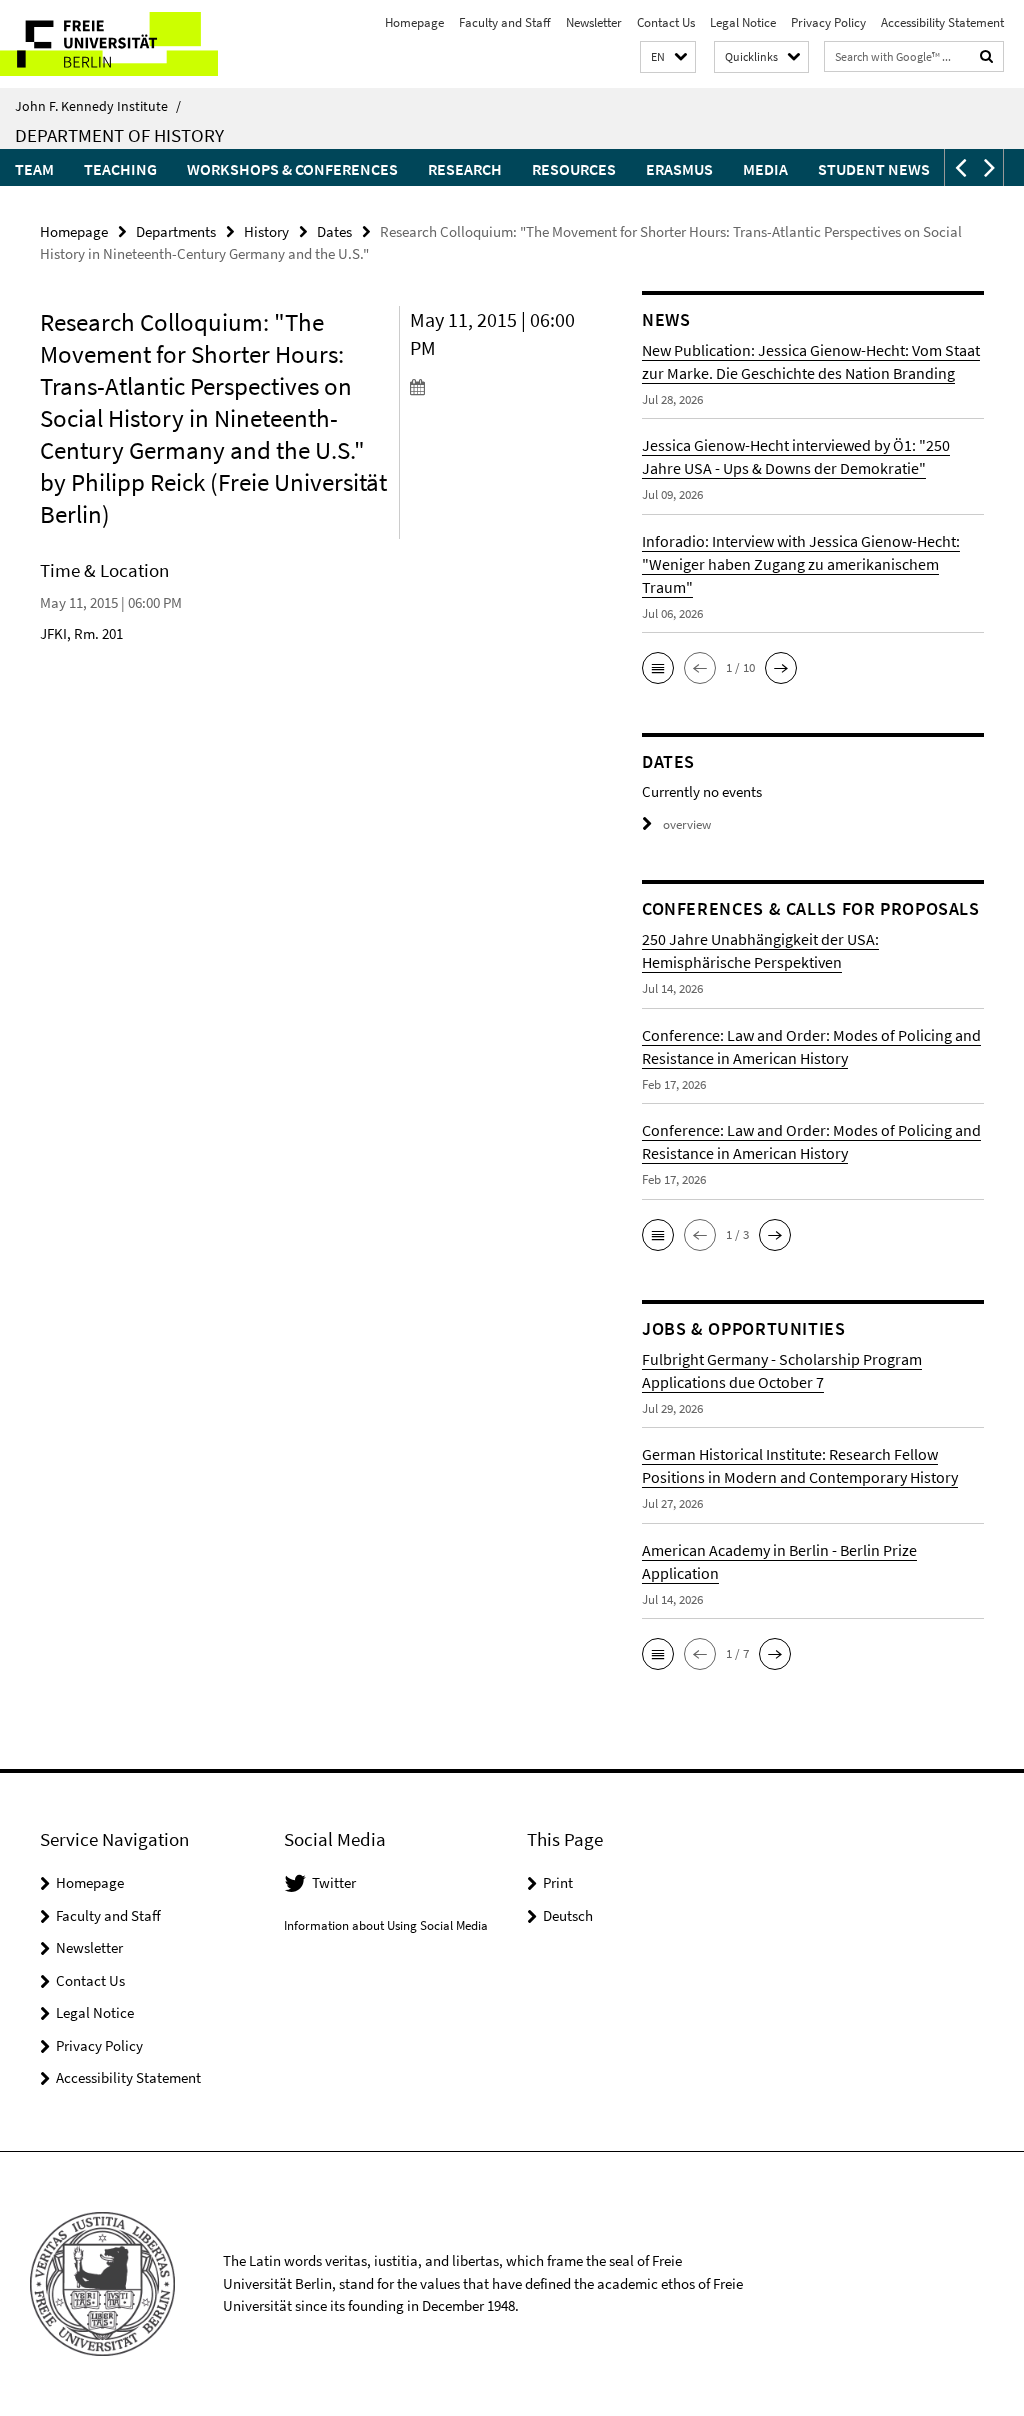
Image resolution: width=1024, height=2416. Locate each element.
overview (687, 824)
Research (465, 169)
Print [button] (558, 1882)
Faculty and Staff (505, 22)
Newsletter (594, 22)
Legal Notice (743, 22)
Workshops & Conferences (292, 169)
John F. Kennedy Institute (98, 106)
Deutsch (568, 1915)
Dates (334, 231)
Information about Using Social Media (386, 1925)
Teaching (120, 169)
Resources (574, 169)
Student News (874, 169)
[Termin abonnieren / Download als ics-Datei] (494, 386)
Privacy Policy (828, 22)
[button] (668, 57)
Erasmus (679, 169)
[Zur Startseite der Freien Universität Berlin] (132, 44)
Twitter (334, 1882)
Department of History (119, 135)
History (266, 231)
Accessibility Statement (942, 22)
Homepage (414, 22)
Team (34, 169)
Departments (176, 231)
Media (765, 169)
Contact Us (666, 22)
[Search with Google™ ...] (987, 56)
